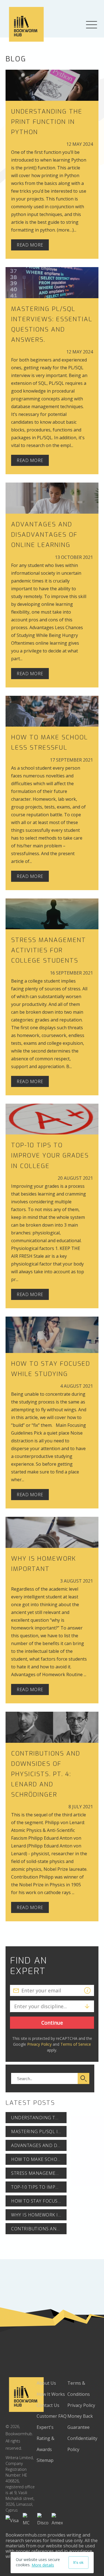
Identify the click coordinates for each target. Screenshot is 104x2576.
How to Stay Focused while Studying (39, 2201)
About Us (46, 2383)
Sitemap (45, 2460)
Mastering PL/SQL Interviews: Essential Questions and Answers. (39, 2131)
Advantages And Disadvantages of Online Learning (44, 535)
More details (43, 2565)
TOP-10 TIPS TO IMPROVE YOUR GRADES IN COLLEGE (50, 1155)
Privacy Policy (39, 2044)
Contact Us (48, 2405)
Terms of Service (76, 2044)
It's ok (78, 2562)
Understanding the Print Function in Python (47, 122)
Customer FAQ (52, 2416)
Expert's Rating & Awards (45, 2438)
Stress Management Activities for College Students (49, 950)
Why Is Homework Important (39, 2215)
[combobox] (14, 2006)
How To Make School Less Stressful (39, 2159)
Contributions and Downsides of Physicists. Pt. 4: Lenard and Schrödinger (46, 1774)
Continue (52, 2023)
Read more (30, 245)
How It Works (51, 2394)
